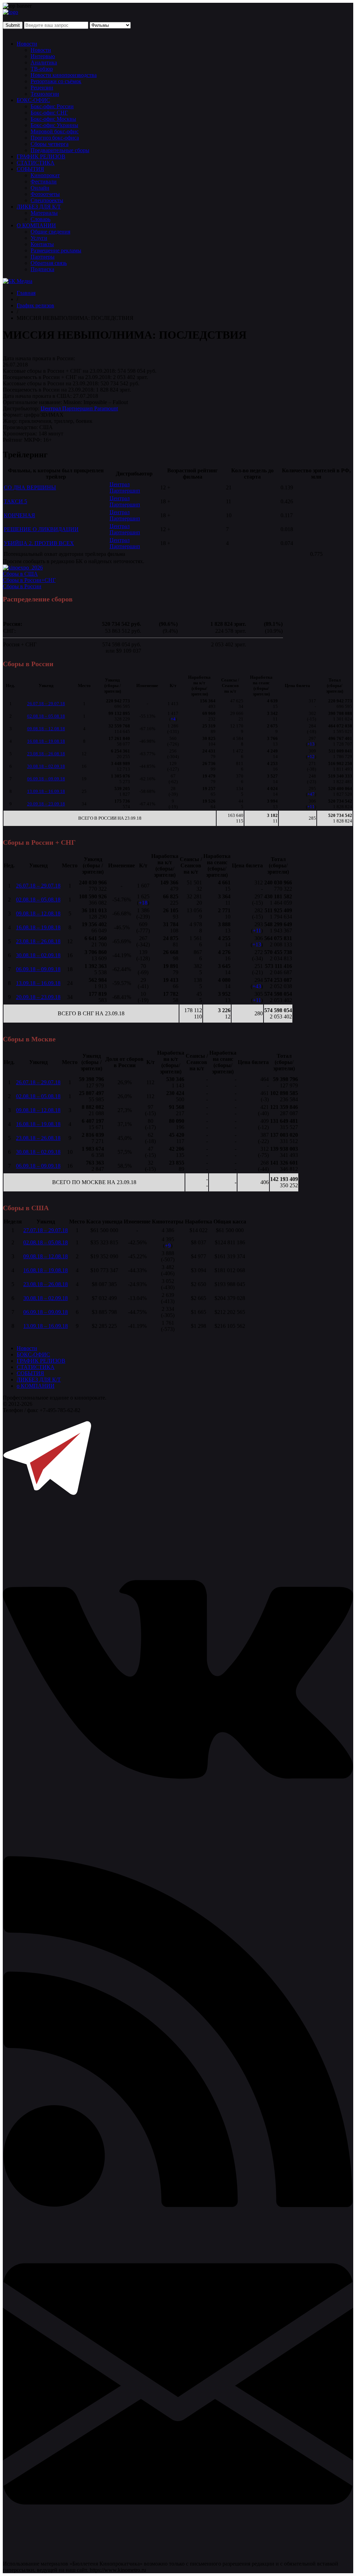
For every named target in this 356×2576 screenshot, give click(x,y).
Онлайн (40, 188)
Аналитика (44, 62)
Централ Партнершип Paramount (79, 408)
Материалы (44, 213)
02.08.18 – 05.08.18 (46, 716)
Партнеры (43, 257)
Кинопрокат (45, 175)
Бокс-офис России (52, 106)
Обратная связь (49, 263)
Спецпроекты (47, 200)
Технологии (45, 94)
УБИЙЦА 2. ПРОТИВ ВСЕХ (39, 543)
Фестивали (44, 182)
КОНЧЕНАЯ (19, 515)
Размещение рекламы (56, 250)
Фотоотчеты (45, 194)
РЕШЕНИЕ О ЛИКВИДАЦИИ (41, 529)
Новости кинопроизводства (64, 75)
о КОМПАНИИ (36, 1386)
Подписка (42, 269)
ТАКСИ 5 (15, 501)
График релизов (35, 305)
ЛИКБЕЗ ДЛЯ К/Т (39, 207)
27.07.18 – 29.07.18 (46, 1230)
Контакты (42, 244)
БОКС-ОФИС (33, 100)
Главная (26, 293)
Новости (27, 44)
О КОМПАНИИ (36, 225)
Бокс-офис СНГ (49, 113)
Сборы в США (20, 574)
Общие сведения (50, 232)
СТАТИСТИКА (36, 163)
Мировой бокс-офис (55, 131)
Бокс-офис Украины (54, 125)
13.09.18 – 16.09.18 (46, 791)
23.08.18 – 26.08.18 (46, 754)
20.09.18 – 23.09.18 (46, 804)
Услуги (39, 238)
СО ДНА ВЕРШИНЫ (30, 487)
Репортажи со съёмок (56, 81)
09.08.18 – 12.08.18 (46, 729)
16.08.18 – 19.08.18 (46, 741)
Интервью (43, 56)
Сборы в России (22, 586)
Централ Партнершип (125, 487)
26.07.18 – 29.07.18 (46, 704)
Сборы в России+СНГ (29, 580)
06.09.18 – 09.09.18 (46, 779)
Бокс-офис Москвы (53, 119)
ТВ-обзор (42, 69)
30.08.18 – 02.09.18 (46, 766)
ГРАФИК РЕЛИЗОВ (41, 156)
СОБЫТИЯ (30, 169)
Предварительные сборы (60, 150)
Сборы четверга (50, 144)
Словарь (41, 219)
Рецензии (42, 88)
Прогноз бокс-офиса (55, 138)
